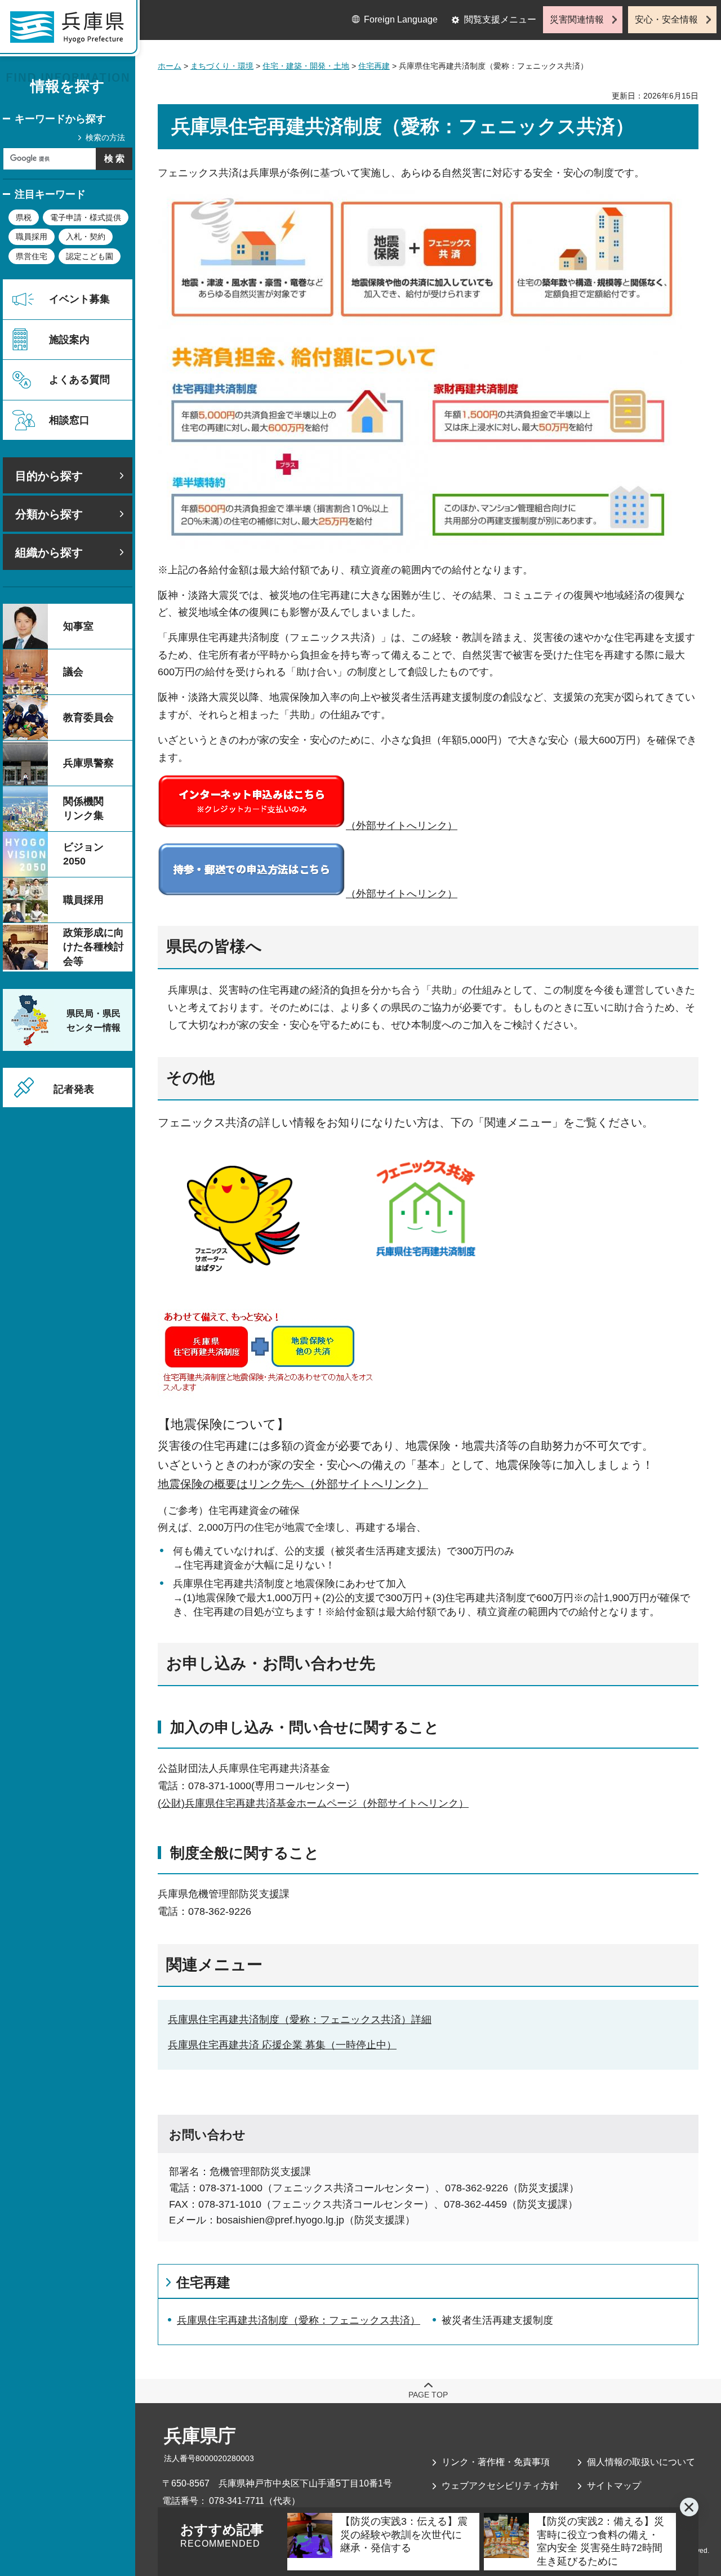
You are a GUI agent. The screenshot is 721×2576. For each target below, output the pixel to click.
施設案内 (69, 340)
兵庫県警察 (88, 763)
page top (428, 2395)
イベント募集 (79, 299)
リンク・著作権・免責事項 (496, 2462)
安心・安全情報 (666, 19)
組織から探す (49, 552)
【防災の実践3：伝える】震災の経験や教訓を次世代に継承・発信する (404, 2535)
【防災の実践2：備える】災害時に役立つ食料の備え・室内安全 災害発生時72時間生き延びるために (600, 2541)
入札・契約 (86, 237)
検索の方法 (105, 137)
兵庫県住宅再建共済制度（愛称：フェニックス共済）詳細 (300, 2020)
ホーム (170, 66)
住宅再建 (374, 66)
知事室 (78, 626)
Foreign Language (401, 19)
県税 (24, 217)
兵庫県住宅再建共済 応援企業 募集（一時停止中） (282, 2045)
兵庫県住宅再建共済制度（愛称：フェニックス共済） (299, 2320)
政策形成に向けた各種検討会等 (94, 947)
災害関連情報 (577, 19)
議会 (73, 672)
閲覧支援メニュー (500, 19)
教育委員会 (88, 717)
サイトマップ (614, 2486)
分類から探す (49, 514)
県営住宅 (32, 256)
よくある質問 (79, 380)
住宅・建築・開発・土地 (306, 66)
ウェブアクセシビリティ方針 (500, 2486)
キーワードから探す (60, 119)
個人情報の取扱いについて (641, 2462)
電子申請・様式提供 (86, 217)
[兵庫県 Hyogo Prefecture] (72, 31)
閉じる (689, 2507)
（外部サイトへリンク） (402, 826)
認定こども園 (90, 256)
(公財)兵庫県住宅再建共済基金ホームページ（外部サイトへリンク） (313, 1803)
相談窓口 (69, 420)
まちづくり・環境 (222, 66)
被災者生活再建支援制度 (497, 2320)
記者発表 (74, 1089)
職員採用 (32, 237)
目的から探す (49, 476)
